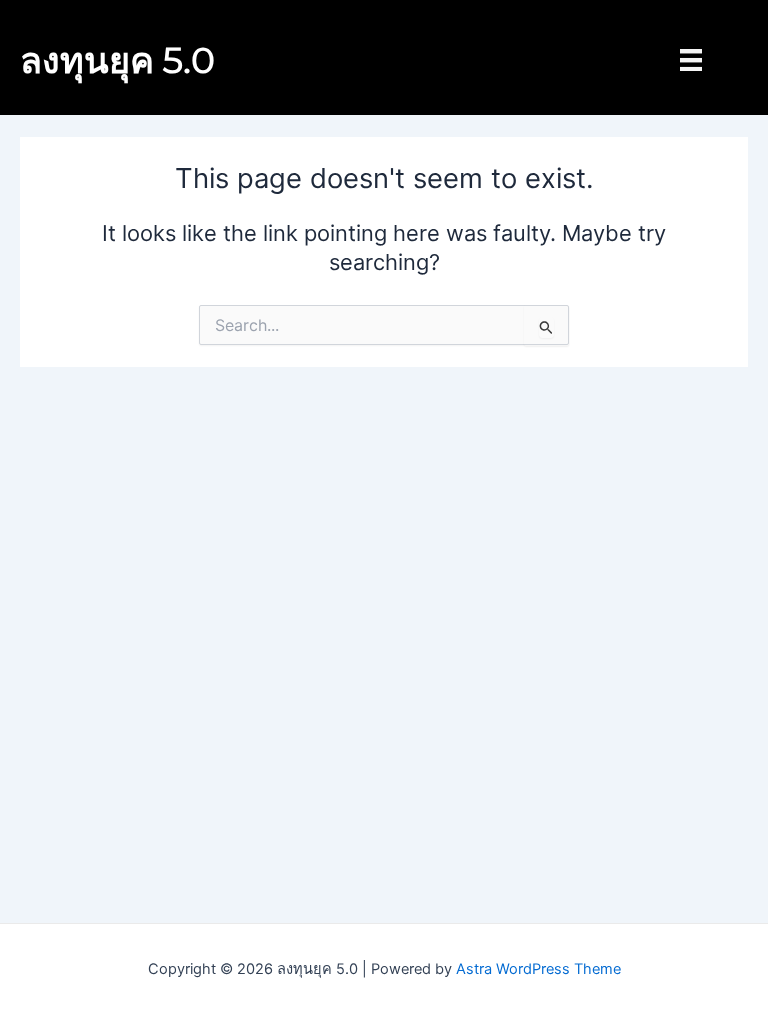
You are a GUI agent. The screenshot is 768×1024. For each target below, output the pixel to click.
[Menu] (691, 60)
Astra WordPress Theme (538, 969)
